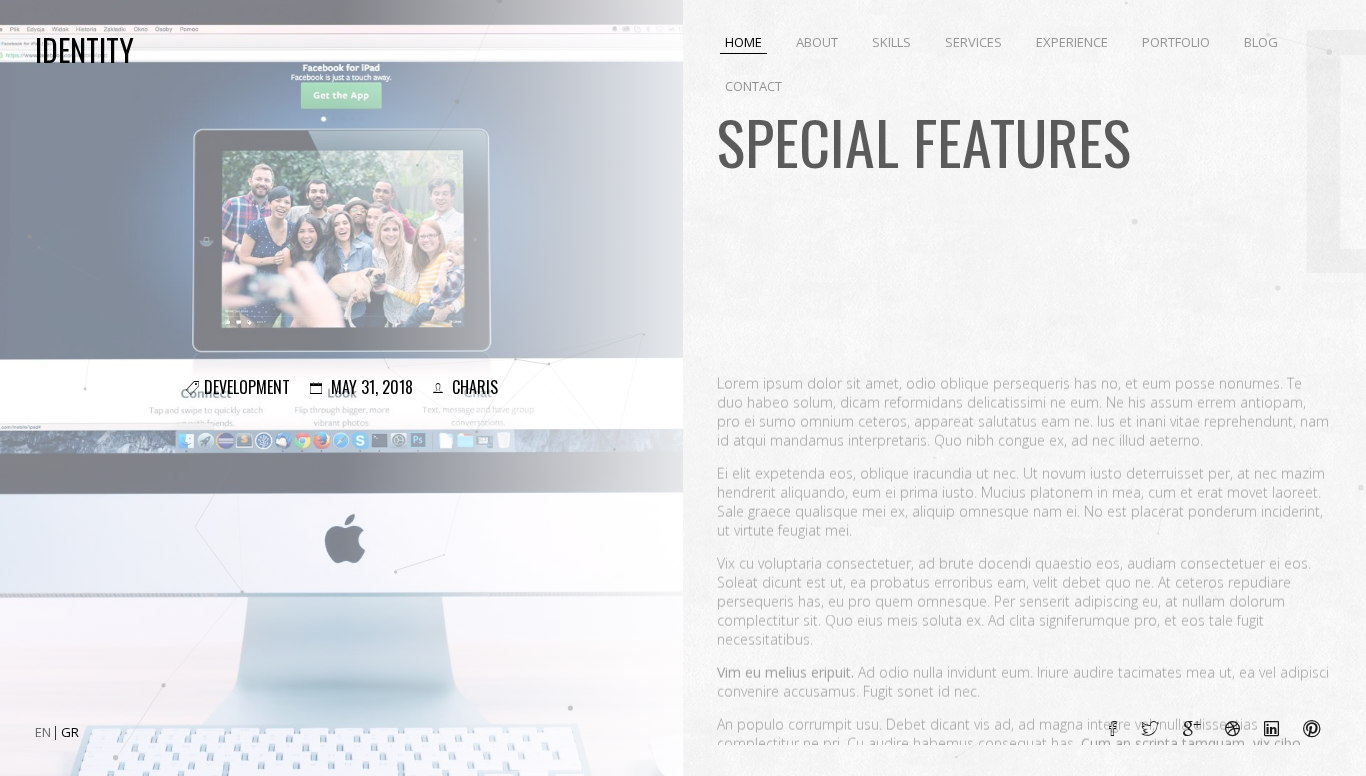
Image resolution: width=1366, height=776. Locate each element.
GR (70, 732)
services (973, 42)
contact (753, 86)
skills (891, 42)
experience (1072, 42)
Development (247, 387)
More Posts (1292, 653)
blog (1261, 42)
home (743, 42)
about (817, 42)
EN (44, 732)
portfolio (1176, 42)
